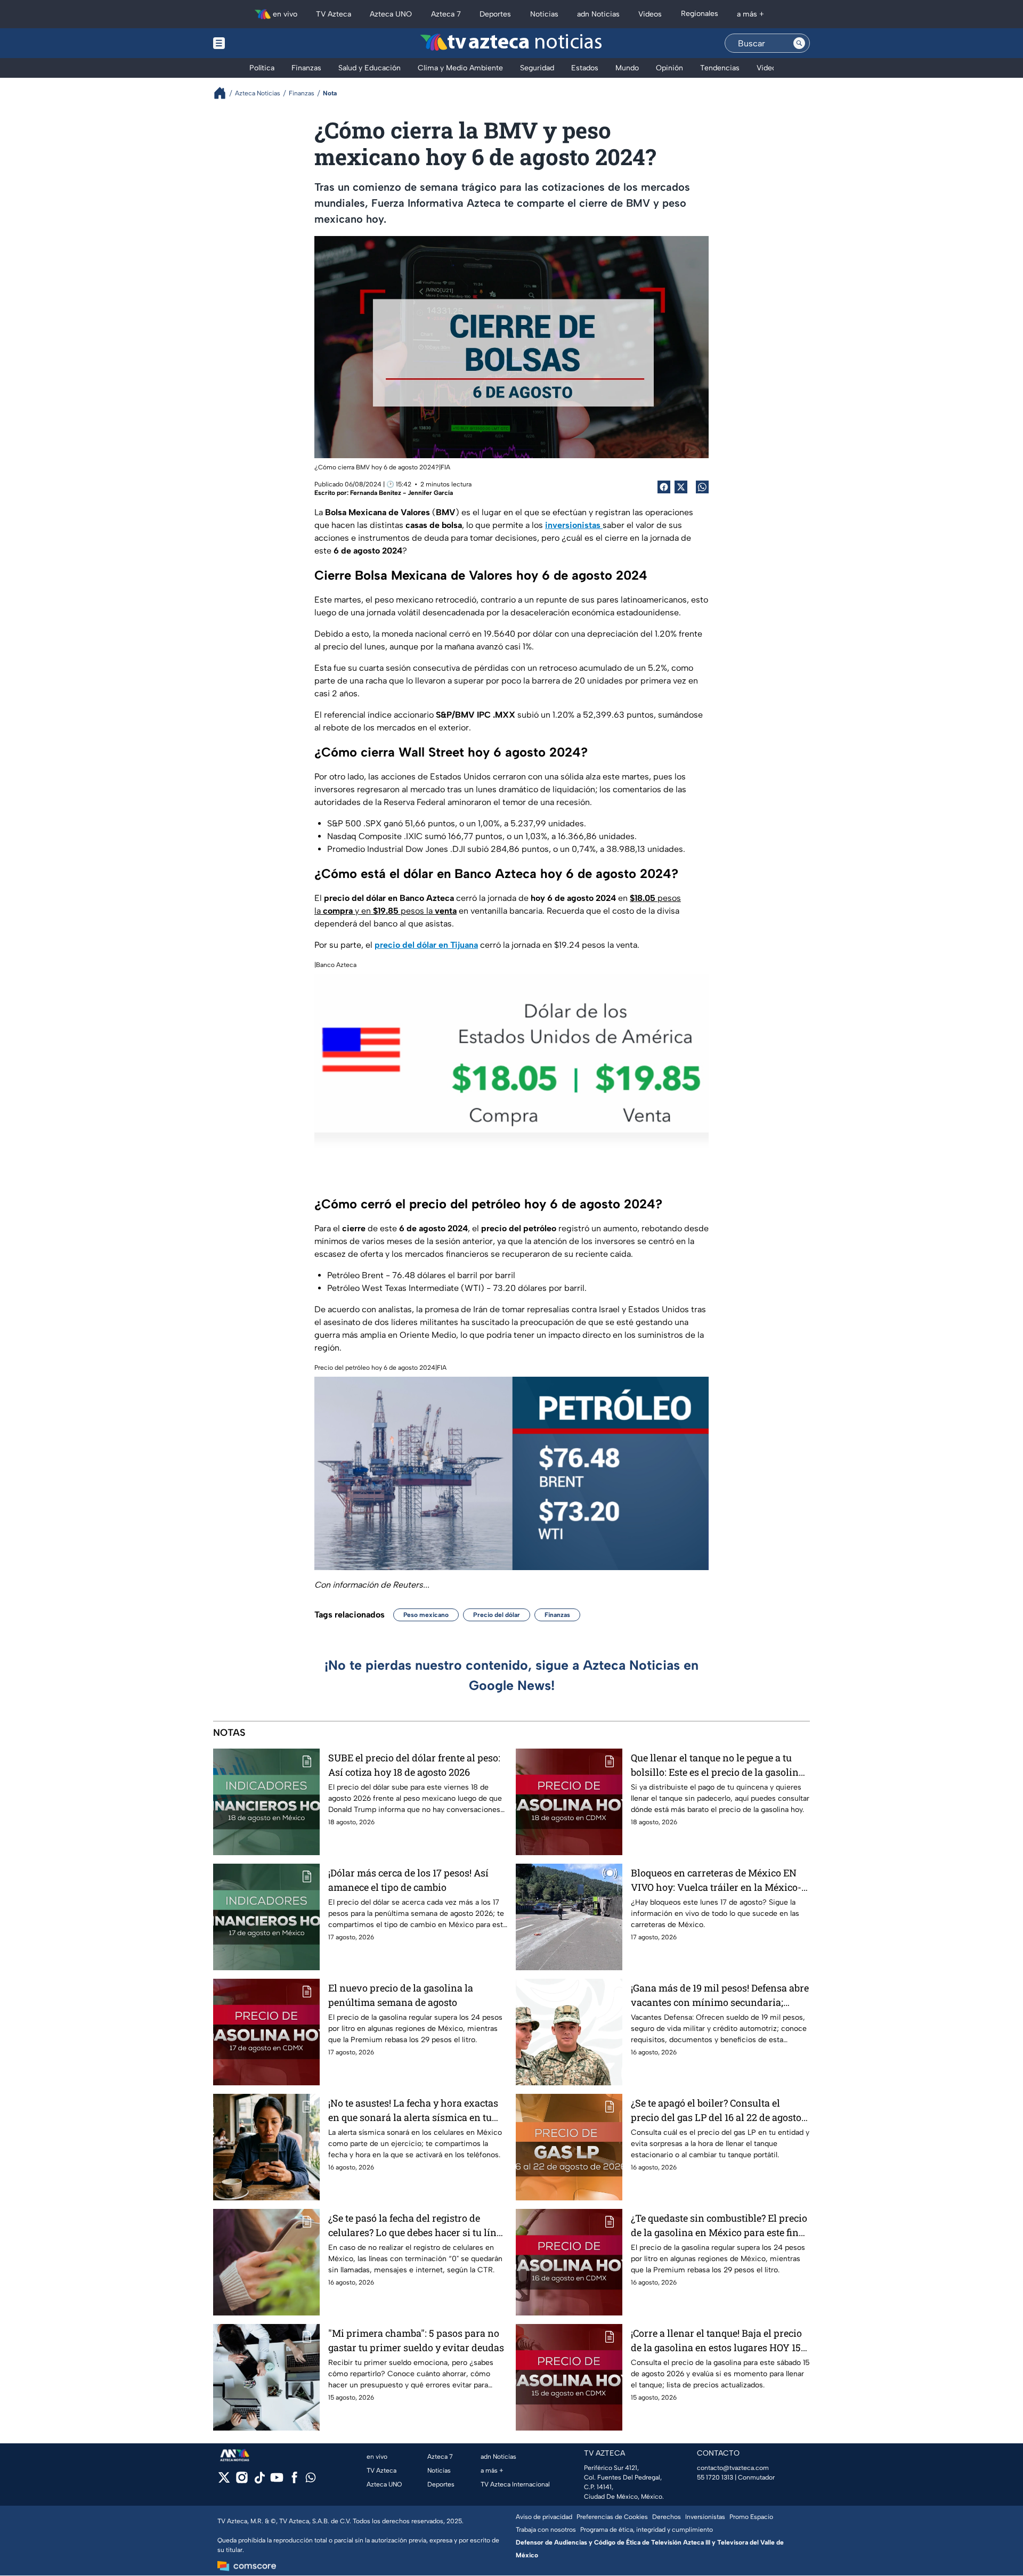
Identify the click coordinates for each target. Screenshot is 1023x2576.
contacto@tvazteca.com (733, 2468)
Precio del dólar (497, 1615)
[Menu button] (256, 43)
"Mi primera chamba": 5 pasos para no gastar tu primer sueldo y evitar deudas (416, 2340)
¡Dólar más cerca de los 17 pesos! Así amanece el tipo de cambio (408, 1880)
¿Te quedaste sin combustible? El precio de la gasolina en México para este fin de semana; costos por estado (719, 2226)
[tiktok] (259, 2481)
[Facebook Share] (664, 487)
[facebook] (294, 2481)
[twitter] (224, 2481)
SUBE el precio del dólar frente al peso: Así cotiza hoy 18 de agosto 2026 (414, 1765)
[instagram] (242, 2481)
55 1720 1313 (715, 2477)
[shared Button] (702, 487)
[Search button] (799, 43)
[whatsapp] (311, 2480)
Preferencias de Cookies (612, 2517)
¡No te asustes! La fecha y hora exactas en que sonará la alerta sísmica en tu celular (413, 2111)
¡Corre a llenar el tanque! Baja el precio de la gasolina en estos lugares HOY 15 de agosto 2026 (716, 2341)
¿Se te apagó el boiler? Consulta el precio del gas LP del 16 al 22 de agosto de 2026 (716, 2111)
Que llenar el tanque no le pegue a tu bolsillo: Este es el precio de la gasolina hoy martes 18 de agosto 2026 (717, 1765)
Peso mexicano (426, 1615)
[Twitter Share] (681, 487)
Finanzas (557, 1615)
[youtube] (277, 2481)
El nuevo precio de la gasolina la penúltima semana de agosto (401, 1995)
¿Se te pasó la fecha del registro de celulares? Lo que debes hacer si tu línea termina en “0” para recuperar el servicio (417, 2226)
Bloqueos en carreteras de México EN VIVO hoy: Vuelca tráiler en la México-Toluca (716, 1880)
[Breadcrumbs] (224, 93)
